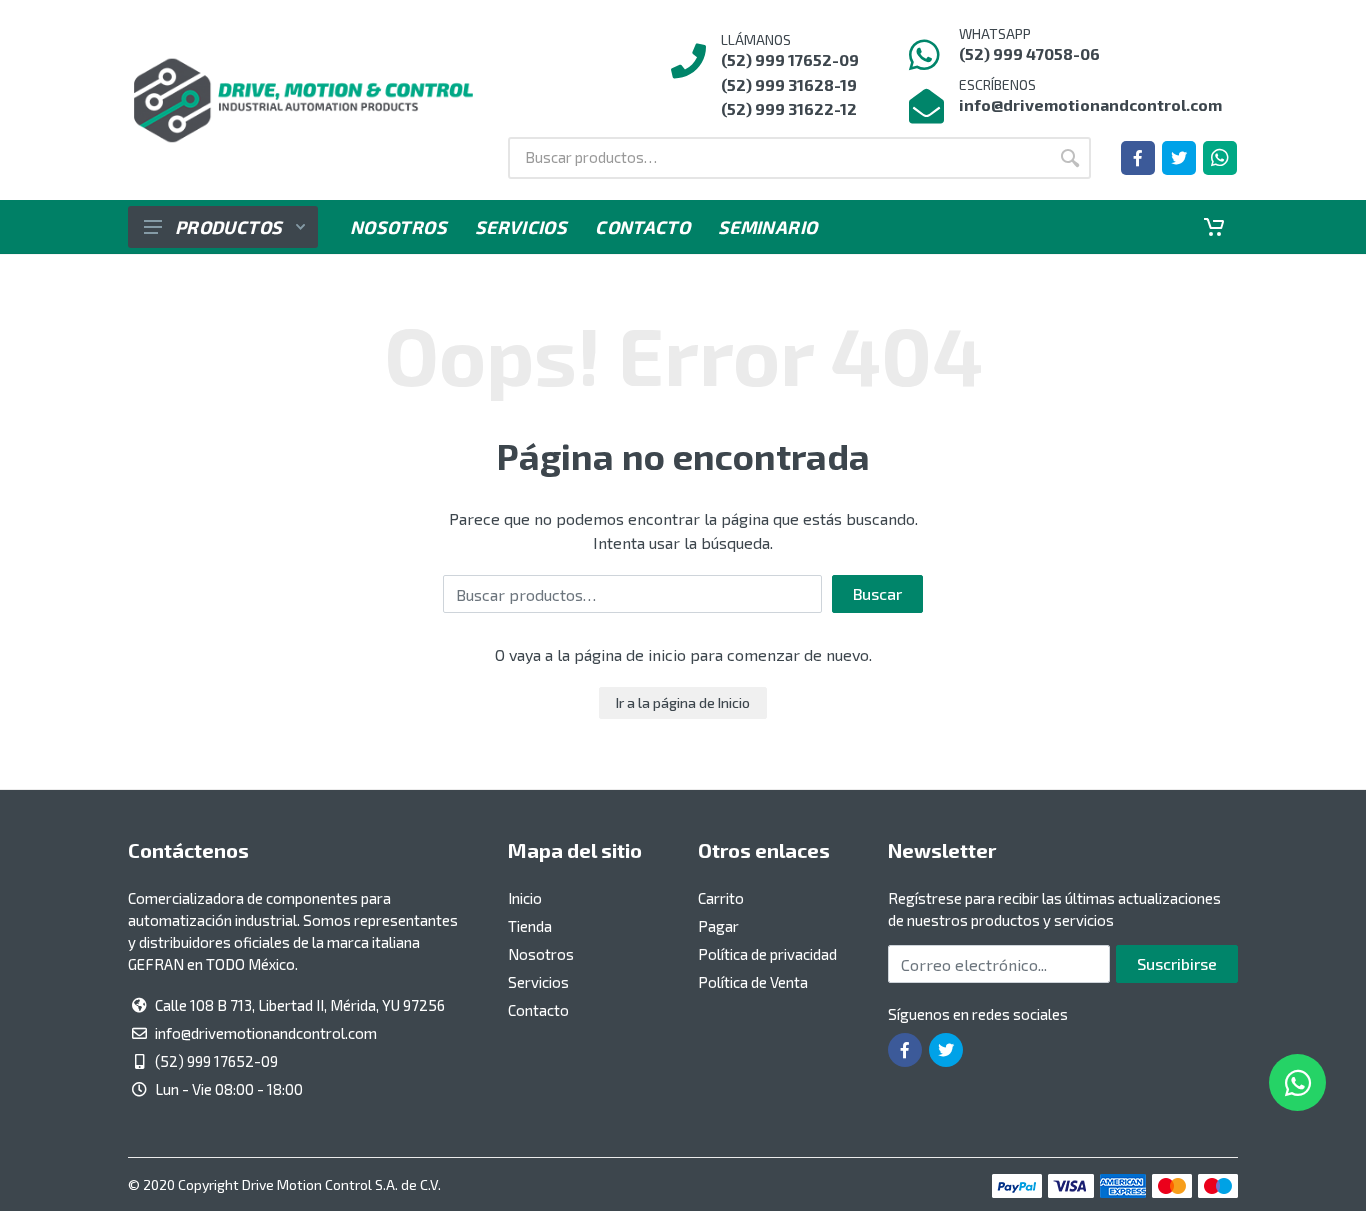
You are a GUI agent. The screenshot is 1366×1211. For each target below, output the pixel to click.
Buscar (877, 593)
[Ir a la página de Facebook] (1138, 158)
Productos (228, 227)
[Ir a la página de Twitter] (1179, 158)
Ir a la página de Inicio (683, 702)
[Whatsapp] (1220, 158)
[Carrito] (1214, 227)
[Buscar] (1070, 158)
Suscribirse (1177, 963)
